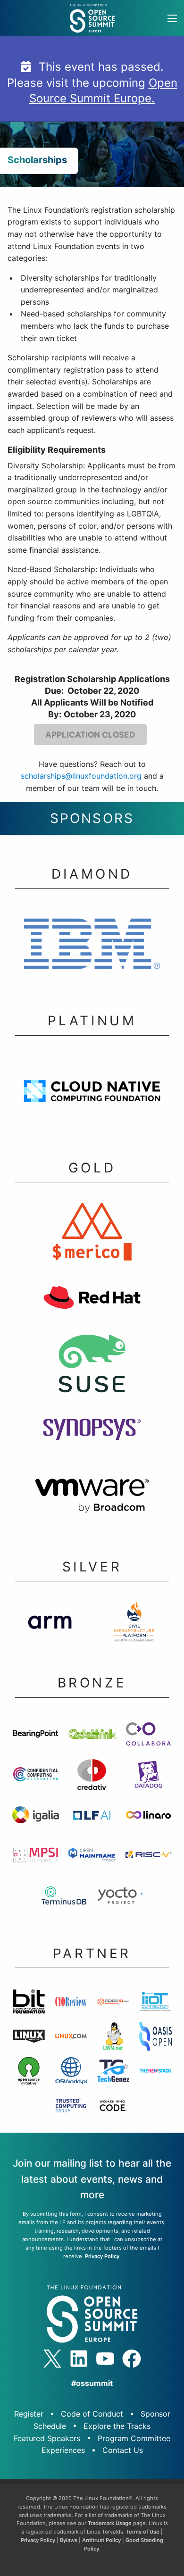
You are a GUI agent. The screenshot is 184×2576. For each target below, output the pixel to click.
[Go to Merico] (92, 1234)
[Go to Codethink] (92, 1737)
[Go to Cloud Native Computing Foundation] (92, 1094)
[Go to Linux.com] (71, 2039)
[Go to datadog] (148, 1777)
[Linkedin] (79, 2359)
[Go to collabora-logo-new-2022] (148, 1737)
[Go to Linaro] (148, 1818)
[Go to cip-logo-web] (134, 1624)
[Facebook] (132, 2359)
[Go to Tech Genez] (113, 2073)
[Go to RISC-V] (148, 1858)
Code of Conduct (92, 2414)
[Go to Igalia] (36, 1818)
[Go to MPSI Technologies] (36, 1858)
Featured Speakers (47, 2438)
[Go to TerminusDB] (64, 1898)
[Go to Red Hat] (92, 1300)
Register (29, 2414)
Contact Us (123, 2450)
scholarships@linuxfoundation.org (81, 776)
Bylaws (69, 2540)
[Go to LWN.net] (113, 2039)
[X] (52, 2359)
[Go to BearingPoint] (36, 1737)
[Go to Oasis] (156, 2039)
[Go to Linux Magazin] (29, 2039)
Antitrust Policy (101, 2540)
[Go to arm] (50, 1624)
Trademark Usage (110, 2523)
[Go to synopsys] (92, 1432)
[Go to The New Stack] (156, 2073)
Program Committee (134, 2438)
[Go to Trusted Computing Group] (71, 2108)
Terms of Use (143, 2532)
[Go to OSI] (29, 2073)
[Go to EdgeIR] (113, 2004)
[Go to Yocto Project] (120, 1898)
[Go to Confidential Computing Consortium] (36, 1777)
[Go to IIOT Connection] (156, 2004)
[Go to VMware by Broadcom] (92, 1498)
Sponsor (155, 2414)
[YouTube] (105, 2359)
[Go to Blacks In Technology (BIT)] (29, 2004)
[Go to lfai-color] (92, 1817)
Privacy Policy (102, 2256)
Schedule (50, 2426)
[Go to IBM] (92, 947)
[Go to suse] (92, 1366)
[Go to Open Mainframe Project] (92, 1858)
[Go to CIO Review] (71, 2004)
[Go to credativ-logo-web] (92, 1777)
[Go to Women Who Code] (113, 2108)
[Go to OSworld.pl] (71, 2073)
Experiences (63, 2450)
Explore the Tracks (117, 2426)
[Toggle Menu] (172, 18)
